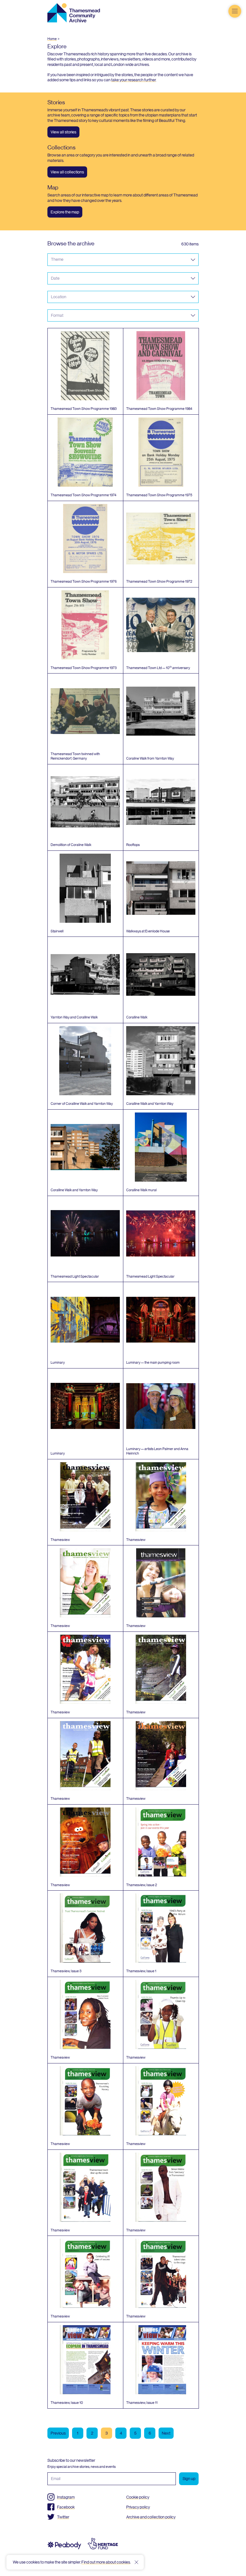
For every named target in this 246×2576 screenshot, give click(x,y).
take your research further (133, 80)
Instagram (66, 2497)
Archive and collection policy (151, 2517)
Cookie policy (138, 2497)
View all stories (63, 132)
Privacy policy (138, 2507)
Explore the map (65, 212)
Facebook (66, 2507)
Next (166, 2433)
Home (52, 39)
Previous (58, 2433)
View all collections (67, 172)
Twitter (63, 2517)
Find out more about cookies (106, 2562)
